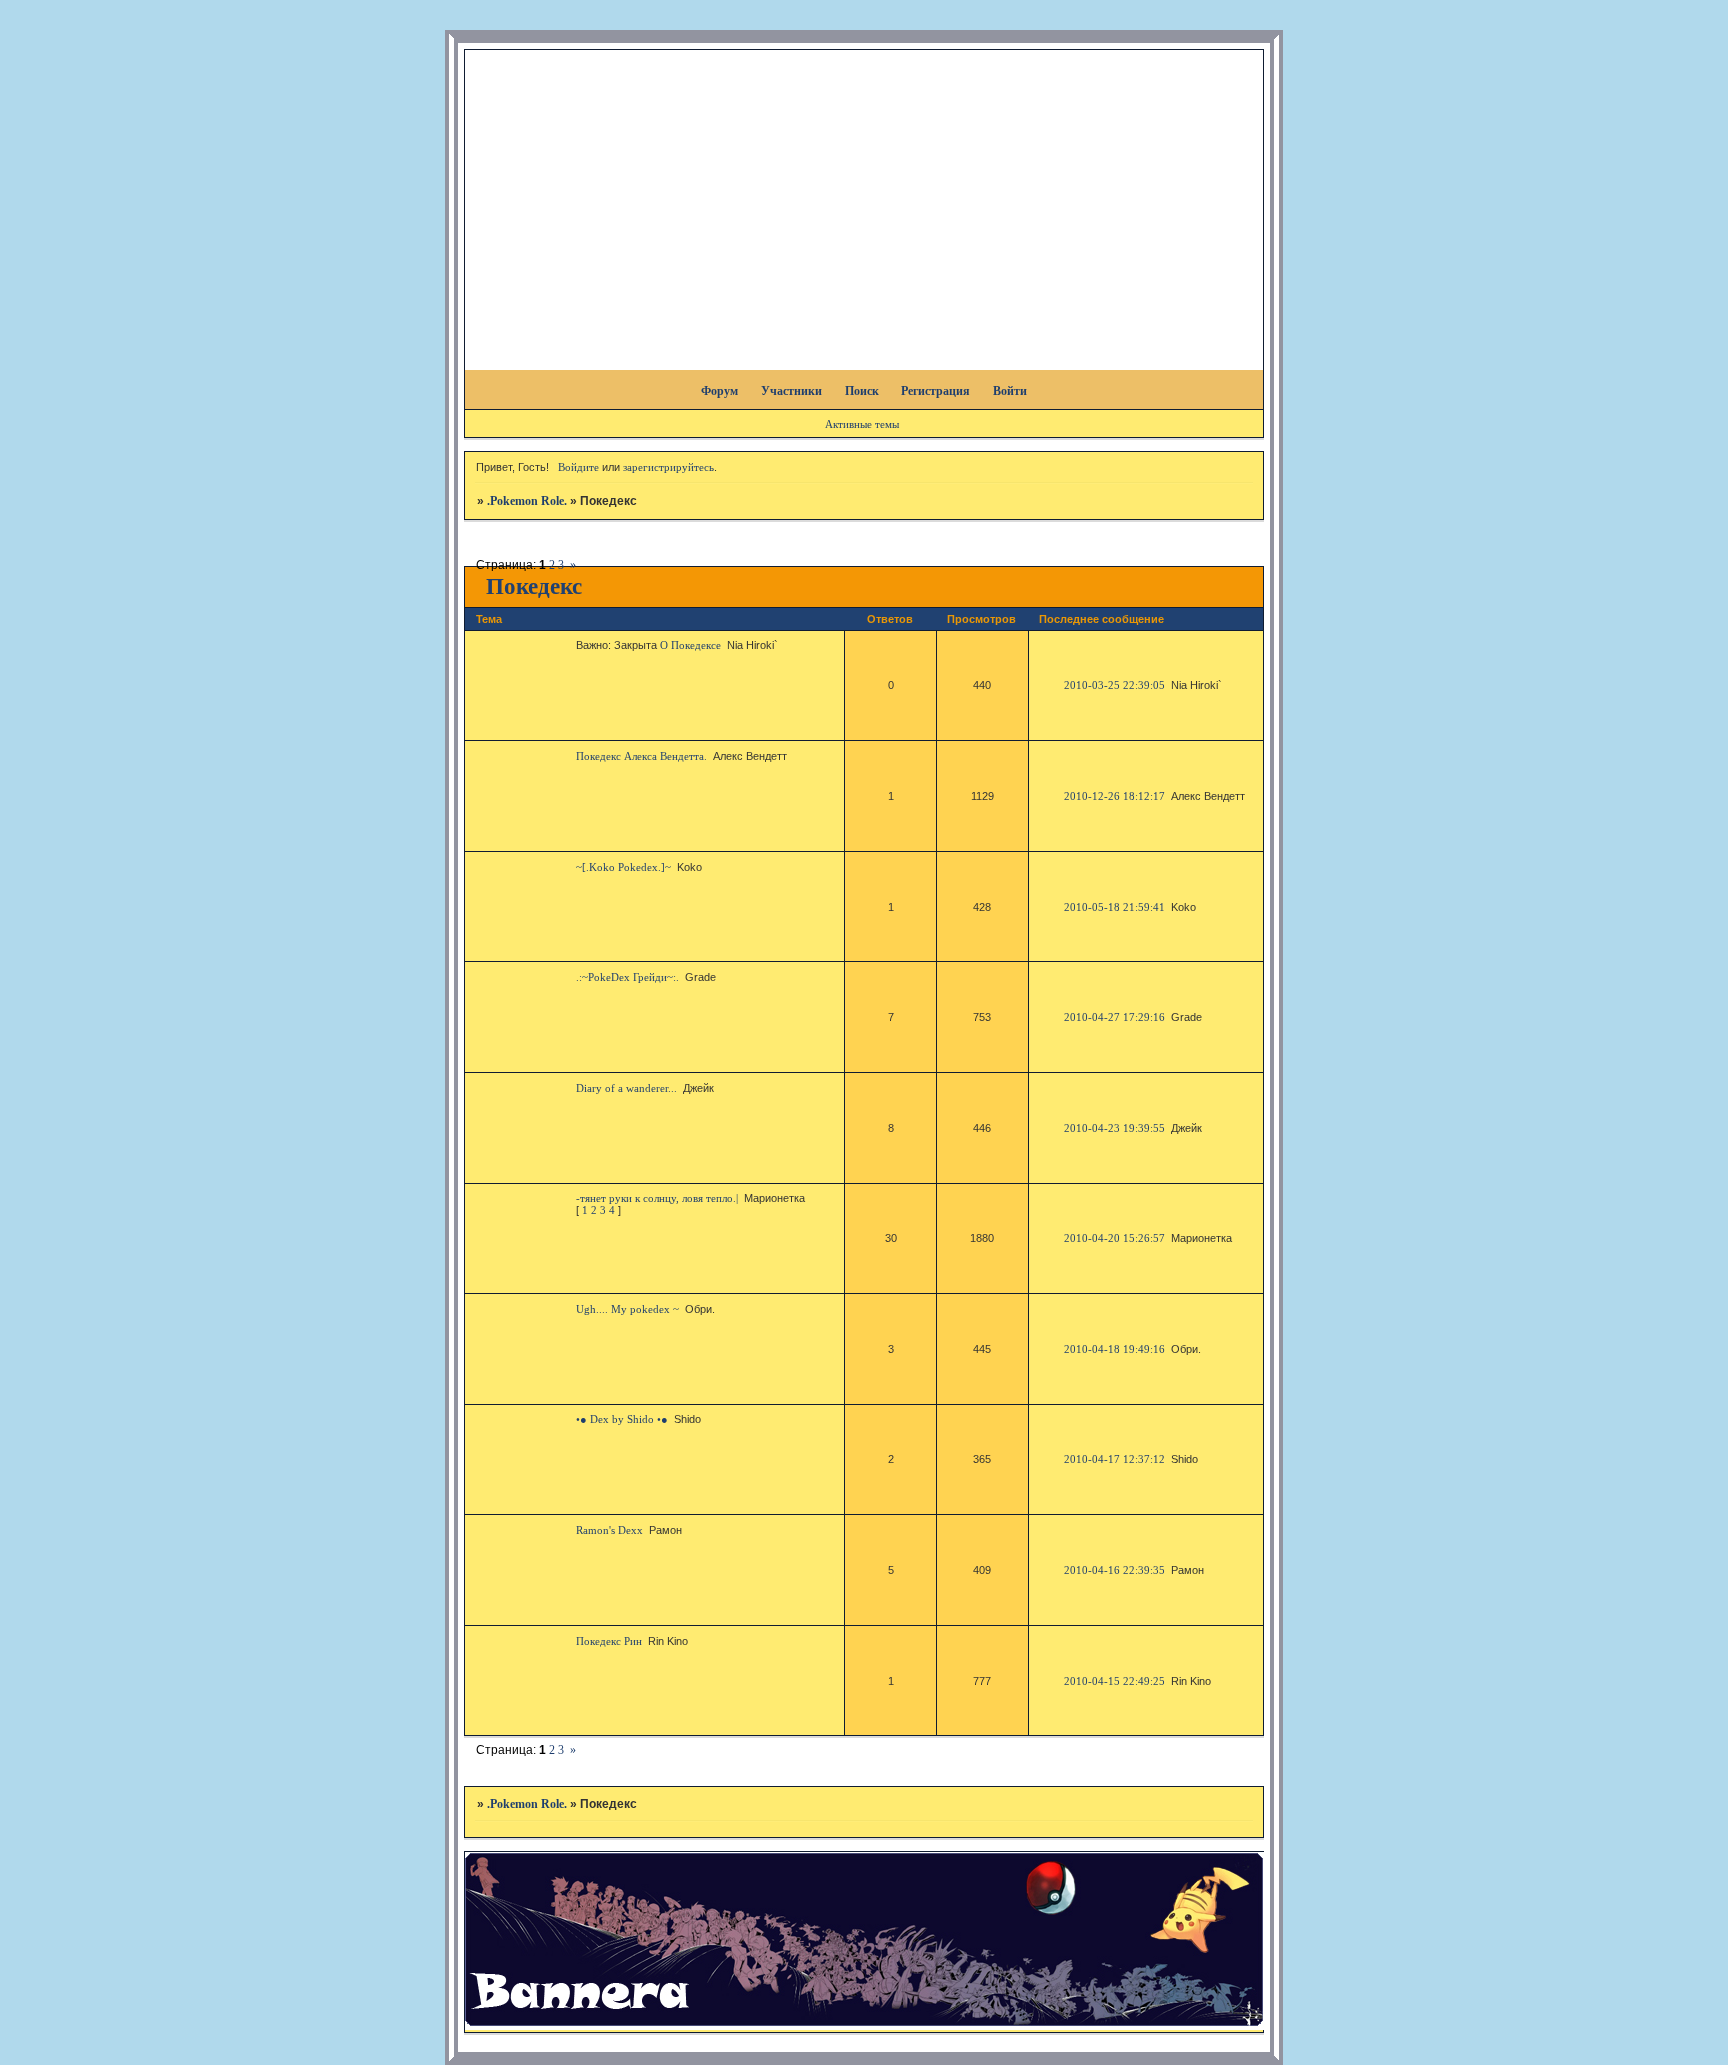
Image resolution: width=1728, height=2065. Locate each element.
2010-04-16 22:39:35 (1114, 1570)
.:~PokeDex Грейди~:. (627, 977)
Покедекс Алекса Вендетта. (641, 756)
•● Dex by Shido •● (622, 1419)
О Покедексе (690, 645)
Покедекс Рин (609, 1641)
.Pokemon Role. (527, 501)
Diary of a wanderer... (626, 1088)
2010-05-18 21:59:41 (1114, 907)
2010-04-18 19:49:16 (1114, 1349)
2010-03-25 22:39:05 (1114, 685)
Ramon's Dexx (609, 1530)
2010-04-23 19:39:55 (1114, 1128)
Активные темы (862, 424)
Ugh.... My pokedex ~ (627, 1309)
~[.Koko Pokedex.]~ (623, 867)
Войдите (578, 467)
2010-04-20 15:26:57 (1114, 1238)
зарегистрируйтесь (668, 467)
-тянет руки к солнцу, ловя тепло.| (657, 1198)
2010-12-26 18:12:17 (1114, 796)
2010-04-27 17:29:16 (1114, 1017)
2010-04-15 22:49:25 (1114, 1681)
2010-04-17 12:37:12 (1114, 1459)
